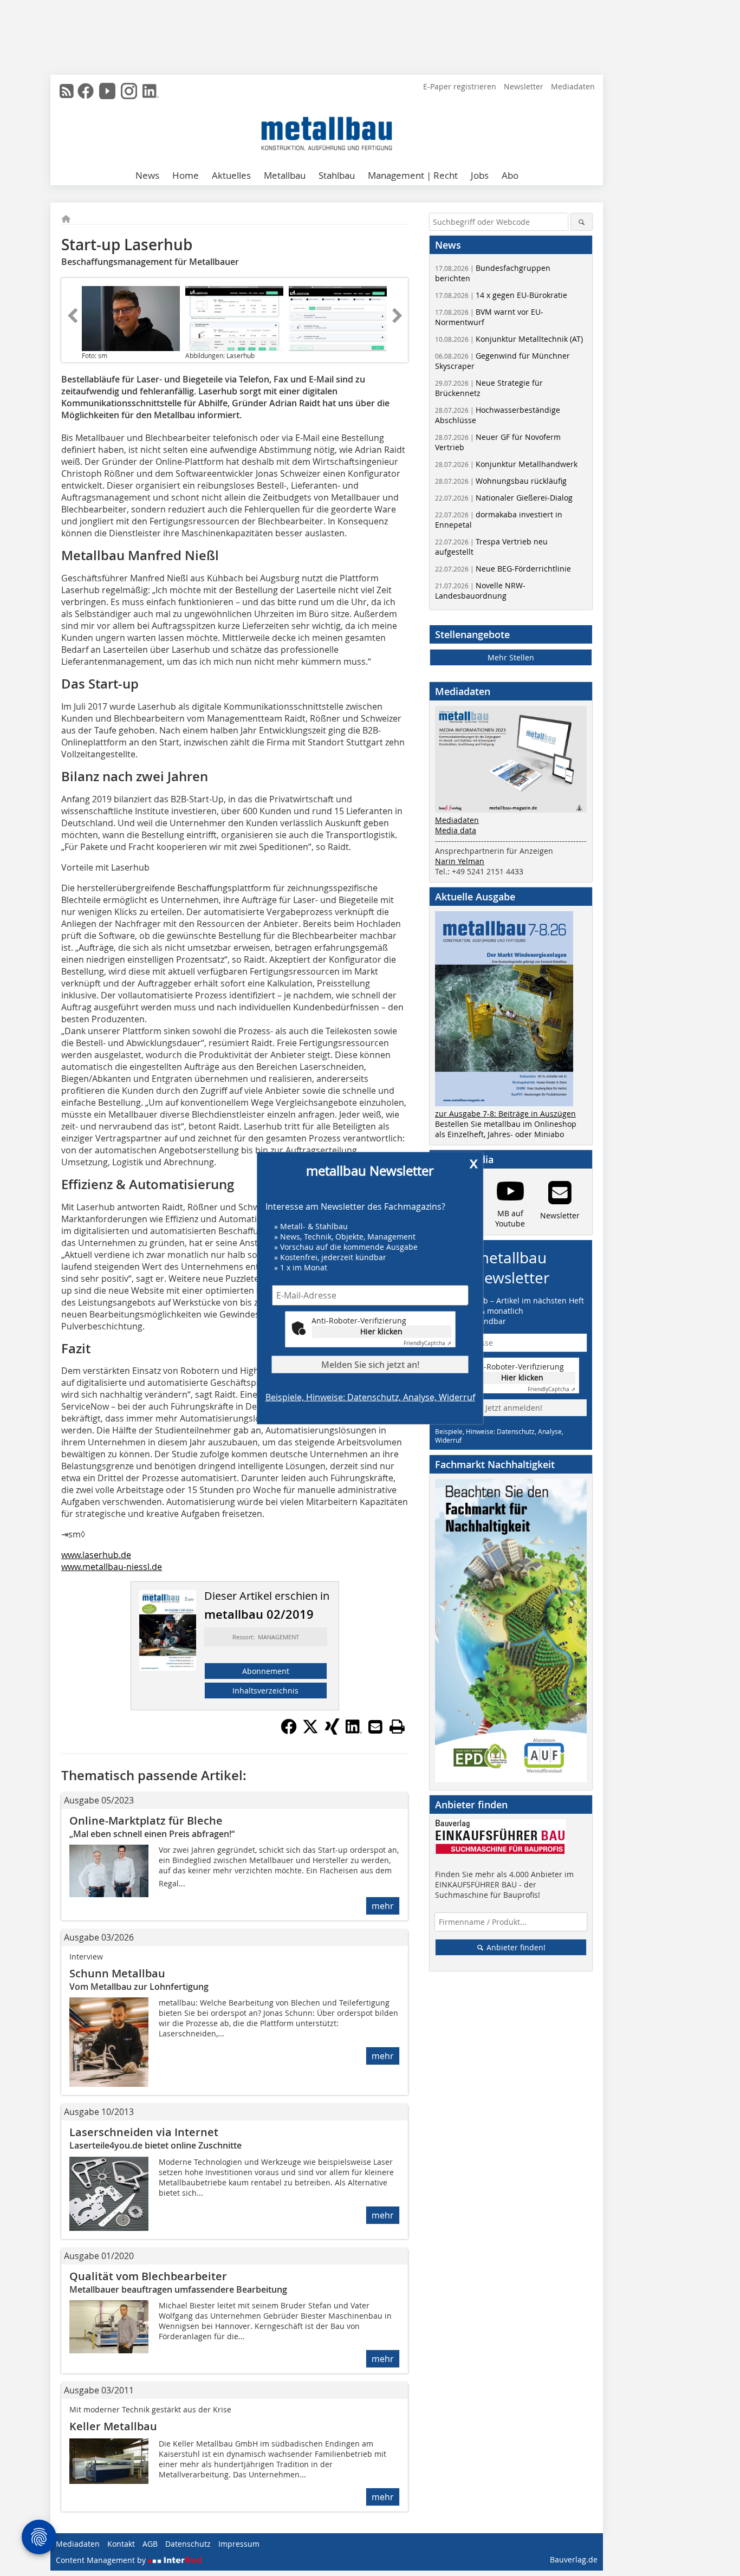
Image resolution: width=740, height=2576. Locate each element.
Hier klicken (381, 1331)
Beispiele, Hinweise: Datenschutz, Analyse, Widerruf (370, 1397)
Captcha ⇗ (427, 1343)
